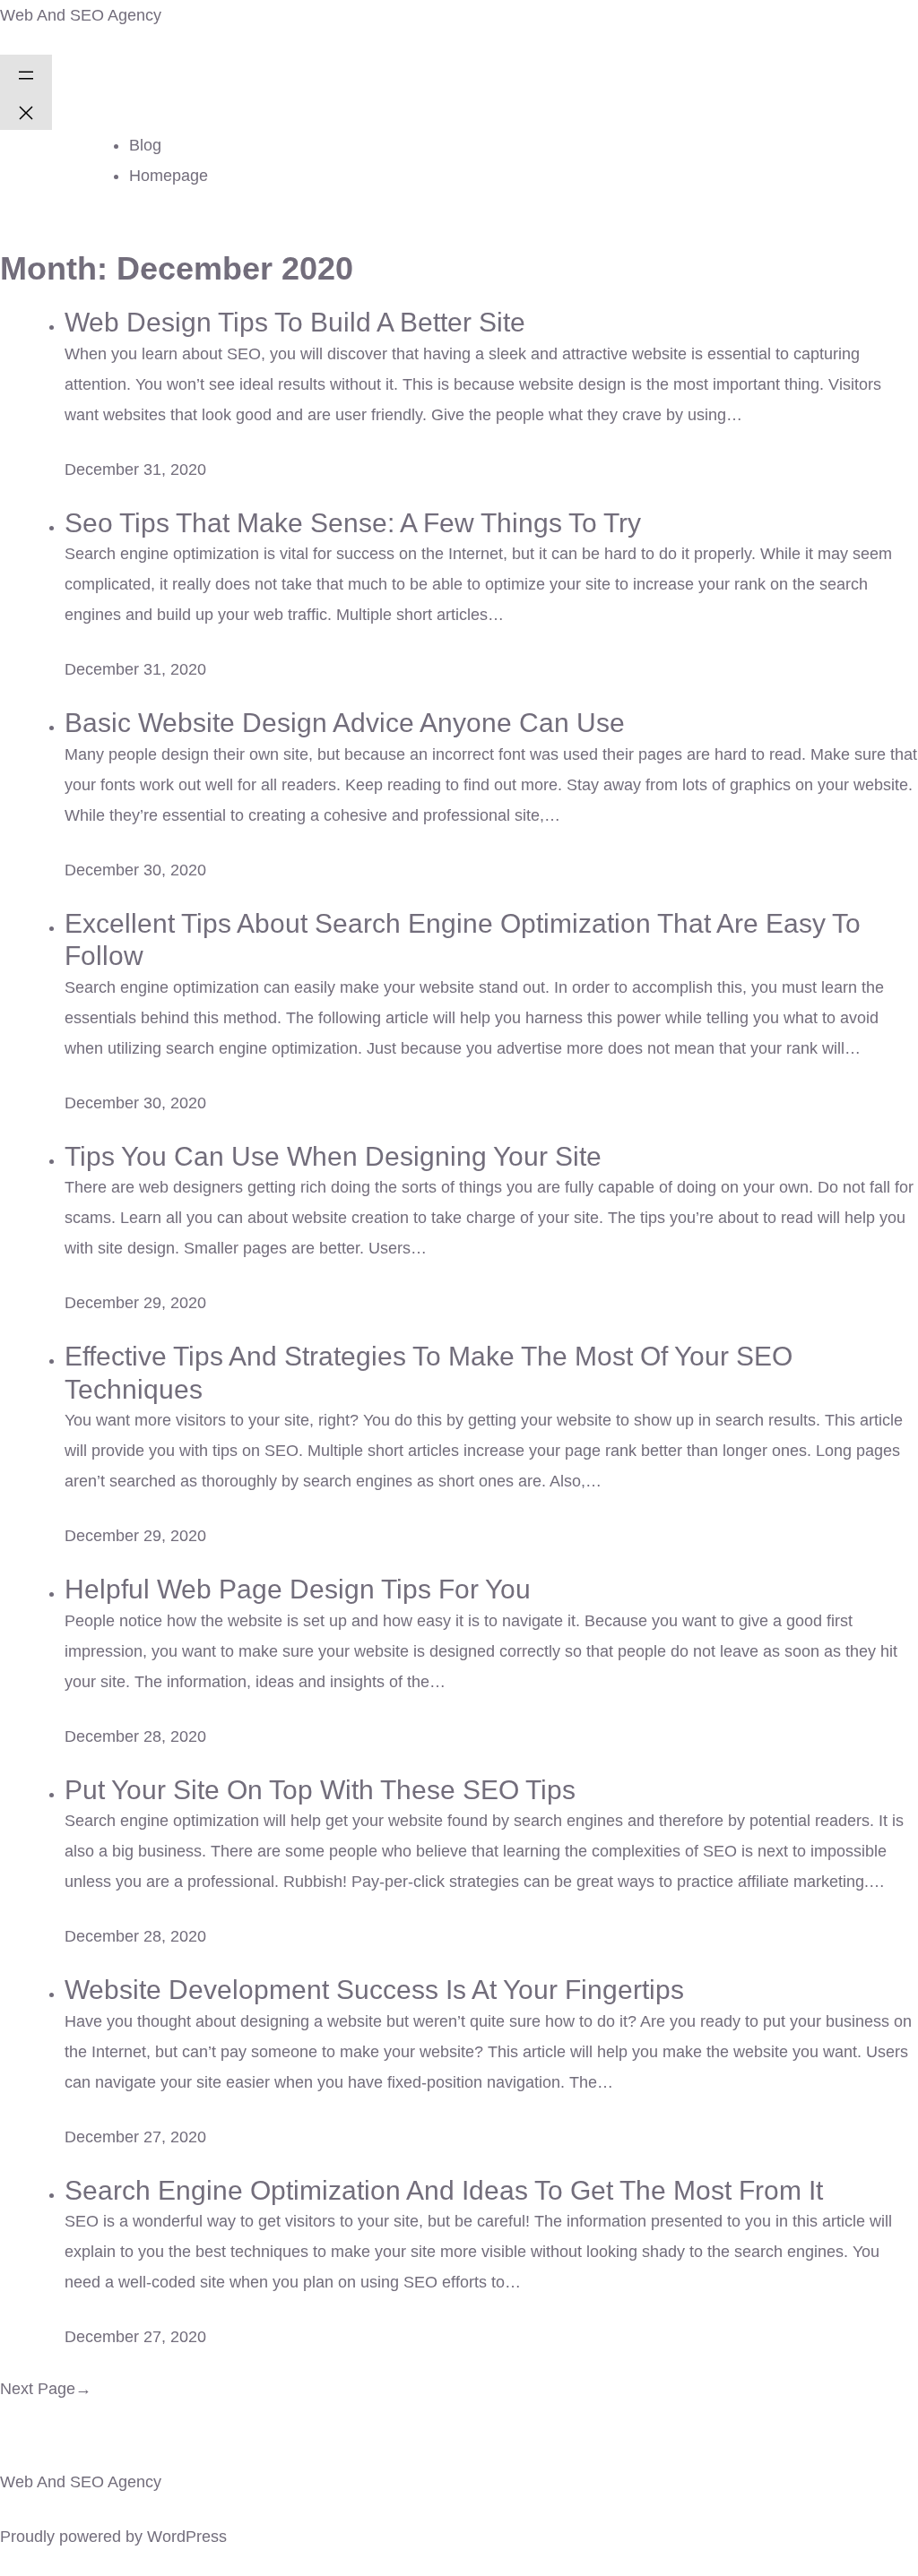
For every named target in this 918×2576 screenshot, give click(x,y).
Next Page (46, 2389)
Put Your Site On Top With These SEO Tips (320, 1789)
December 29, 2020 (135, 1303)
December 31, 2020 (135, 470)
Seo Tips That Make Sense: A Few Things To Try (353, 522)
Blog (145, 145)
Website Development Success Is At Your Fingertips (374, 1989)
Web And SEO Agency (81, 15)
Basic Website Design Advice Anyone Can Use (345, 722)
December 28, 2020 (135, 1736)
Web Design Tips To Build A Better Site (295, 322)
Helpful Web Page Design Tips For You (298, 1589)
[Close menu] (26, 111)
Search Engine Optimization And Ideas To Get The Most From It (444, 2190)
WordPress (187, 2537)
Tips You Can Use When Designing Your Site (333, 1156)
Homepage (169, 176)
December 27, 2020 (135, 2137)
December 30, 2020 (135, 870)
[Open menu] (26, 73)
